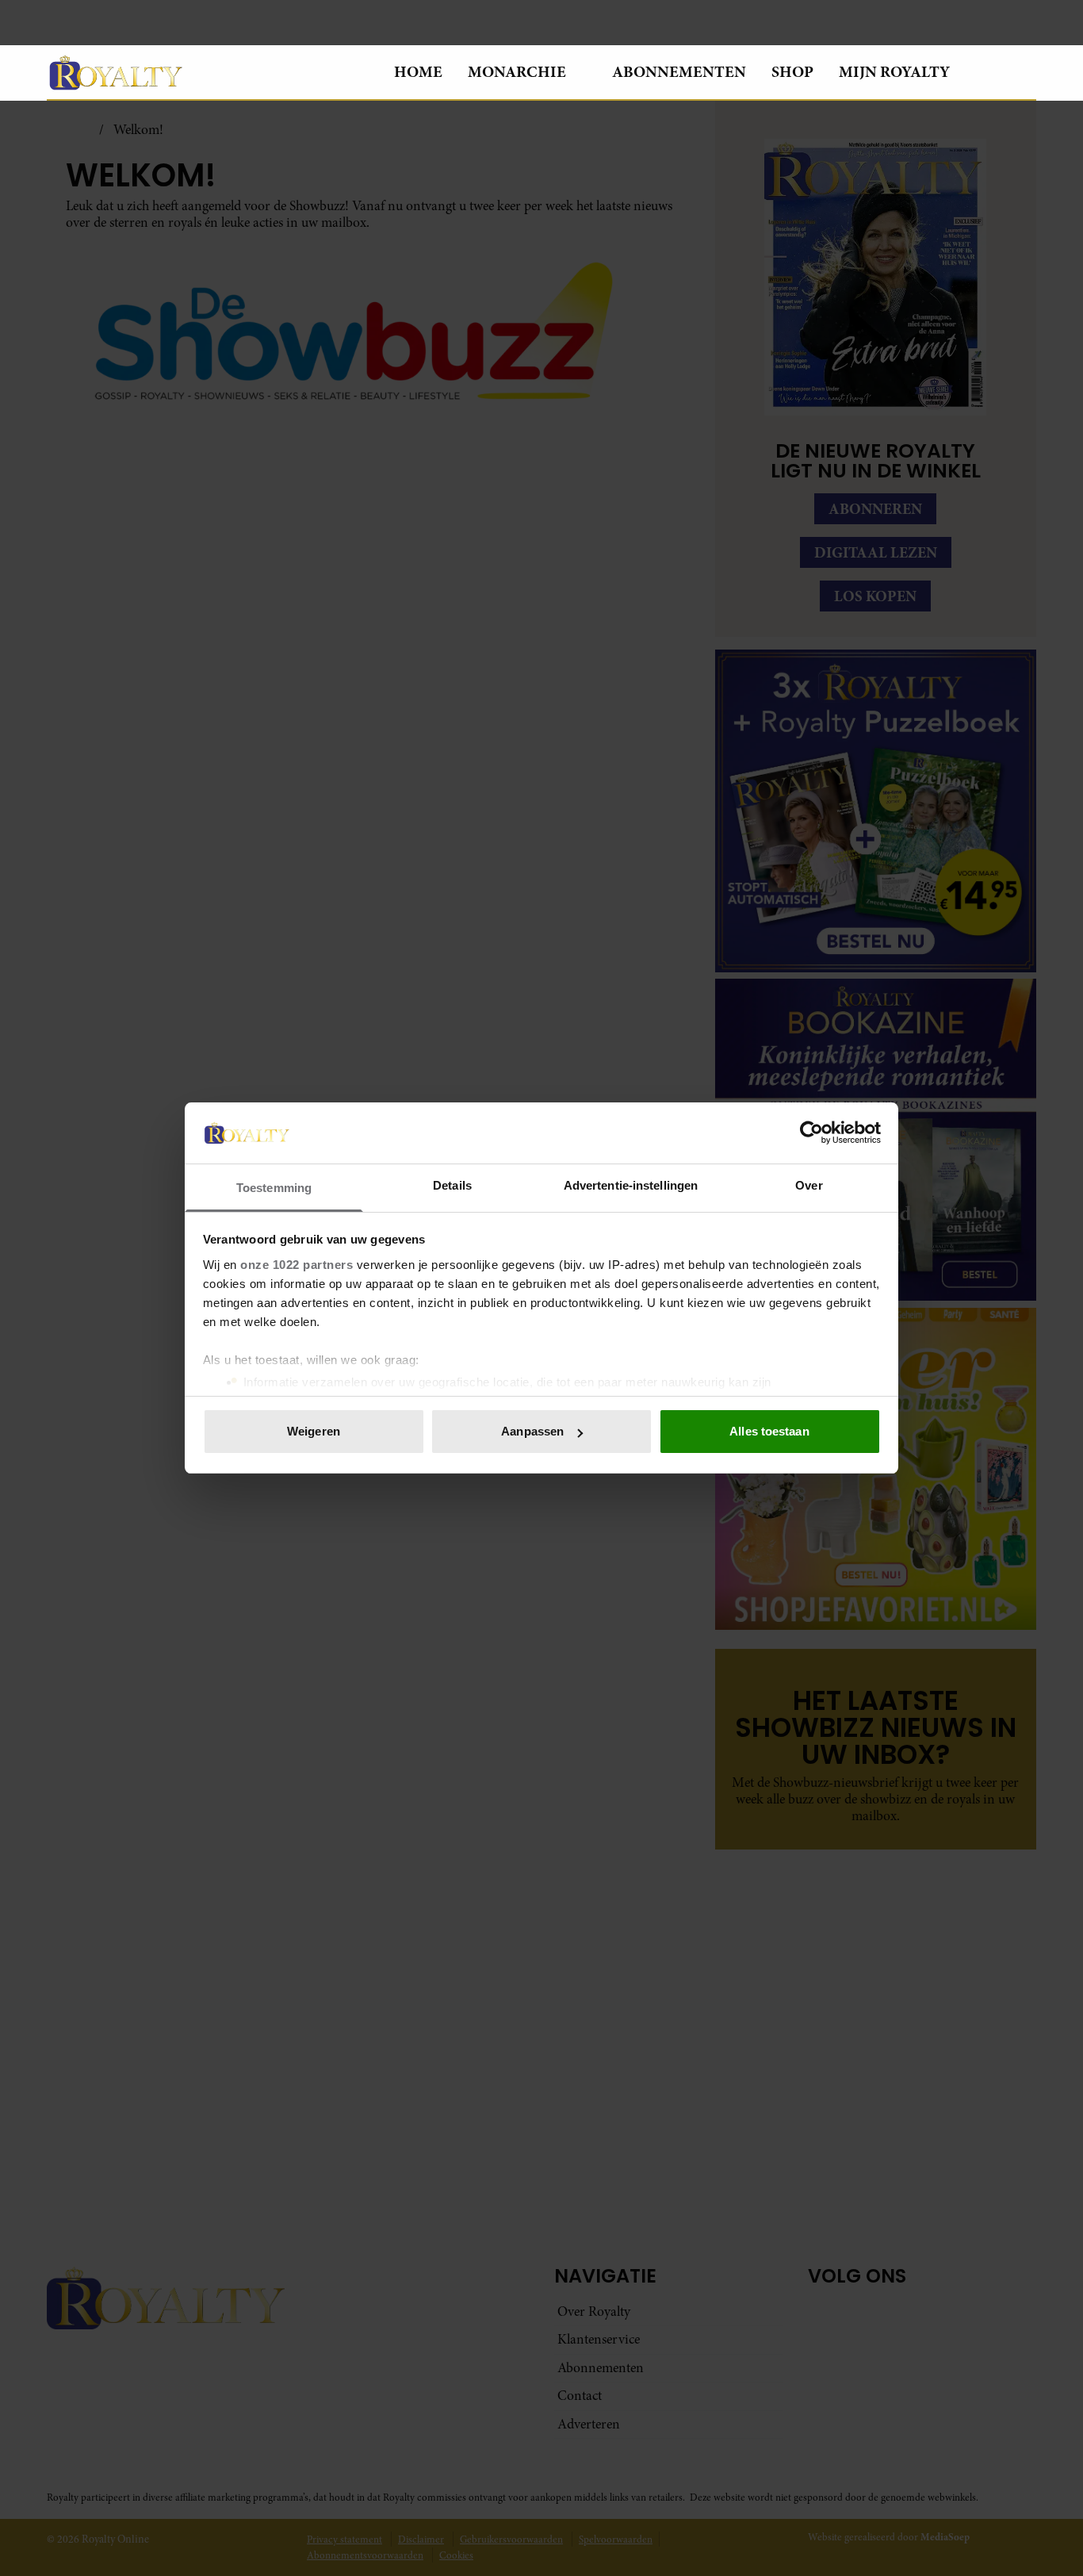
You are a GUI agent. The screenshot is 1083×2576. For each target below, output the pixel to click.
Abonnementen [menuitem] (679, 72)
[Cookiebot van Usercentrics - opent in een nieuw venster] (811, 1133)
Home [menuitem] (418, 72)
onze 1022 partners (297, 1265)
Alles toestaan (769, 1431)
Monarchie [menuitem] (517, 72)
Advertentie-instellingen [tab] (631, 1185)
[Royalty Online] (208, 72)
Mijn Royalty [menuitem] (894, 72)
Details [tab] (452, 1185)
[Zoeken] (1024, 73)
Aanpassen (532, 1431)
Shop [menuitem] (792, 72)
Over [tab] (809, 1185)
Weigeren (314, 1431)
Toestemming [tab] (274, 1188)
